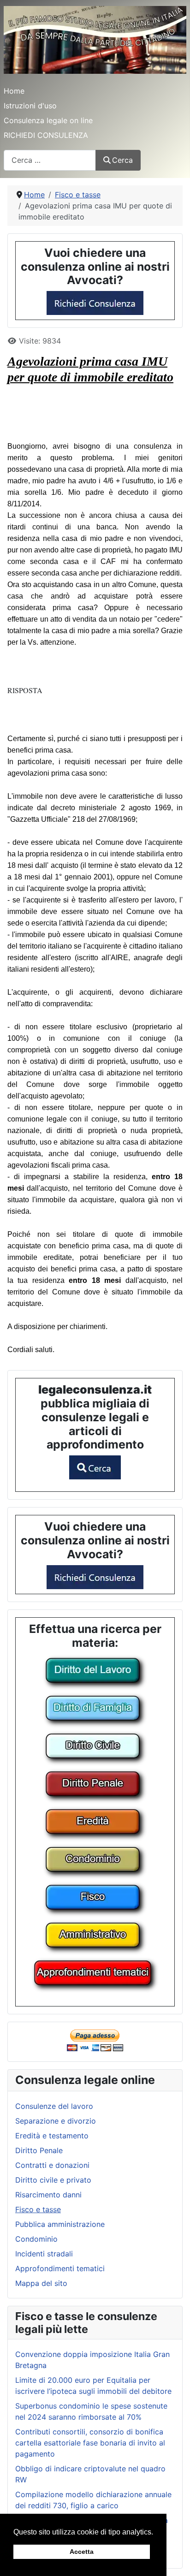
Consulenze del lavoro (54, 2106)
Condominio (36, 2239)
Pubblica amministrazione (60, 2224)
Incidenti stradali (44, 2254)
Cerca (122, 160)
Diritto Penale (39, 2150)
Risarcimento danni (48, 2195)
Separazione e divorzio (56, 2121)
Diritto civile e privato (53, 2180)
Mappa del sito (41, 2283)
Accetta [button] (82, 2552)
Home (14, 91)
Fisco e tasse (38, 2209)
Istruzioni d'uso (30, 106)
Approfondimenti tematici (60, 2268)
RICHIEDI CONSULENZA (46, 135)
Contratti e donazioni (52, 2165)
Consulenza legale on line (48, 120)
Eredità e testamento (52, 2136)
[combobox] (50, 160)
